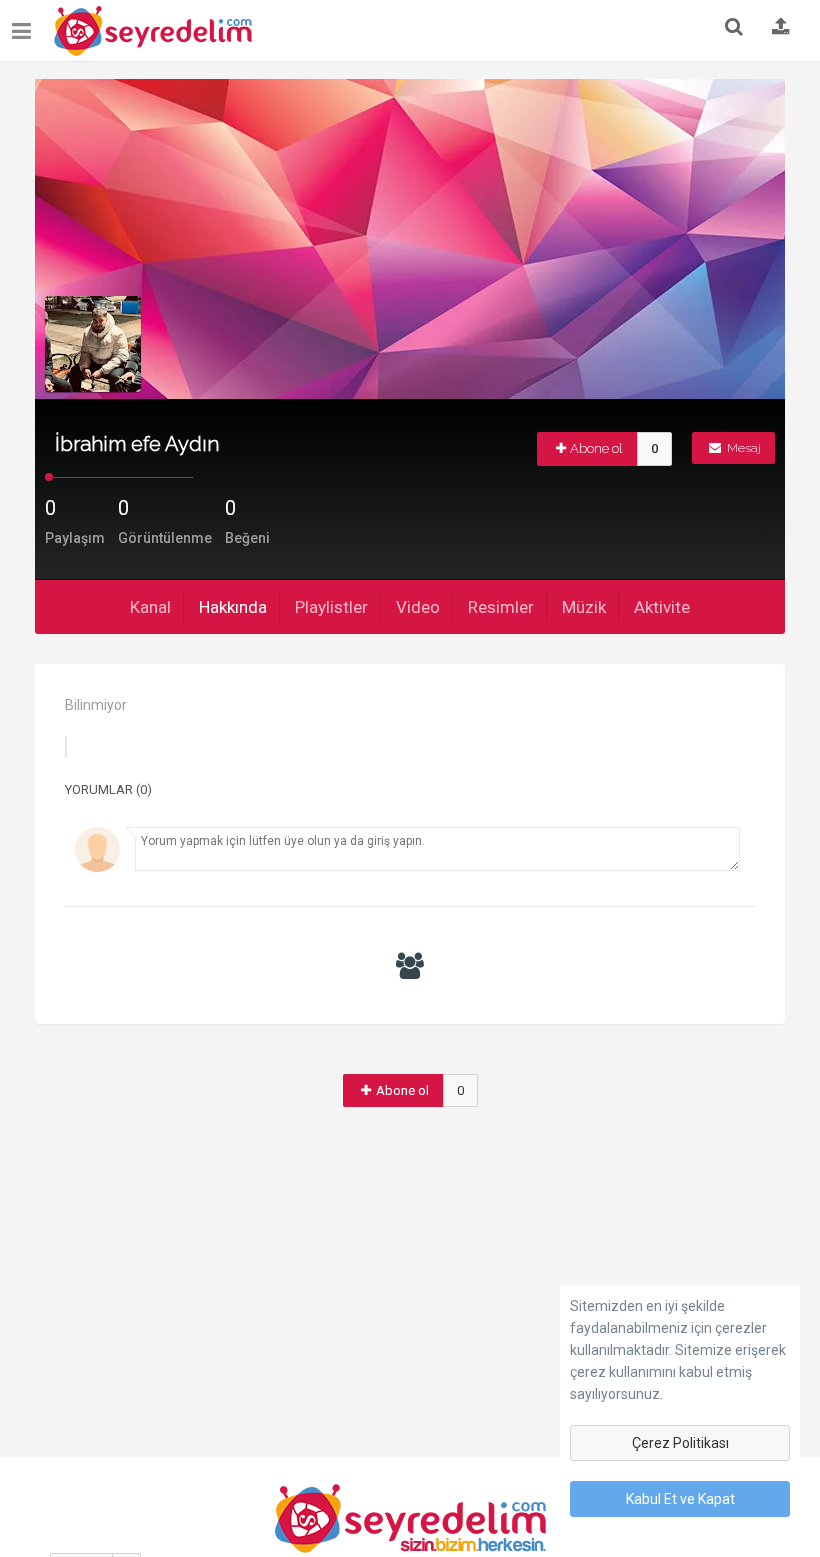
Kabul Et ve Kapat (680, 1499)
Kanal (150, 607)
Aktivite (662, 607)
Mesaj (742, 448)
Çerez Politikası (680, 1443)
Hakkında (233, 607)
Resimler (501, 607)
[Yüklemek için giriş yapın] (781, 28)
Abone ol (596, 448)
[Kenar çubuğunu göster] (25, 23)
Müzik (584, 607)
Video (418, 607)
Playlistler (331, 607)
